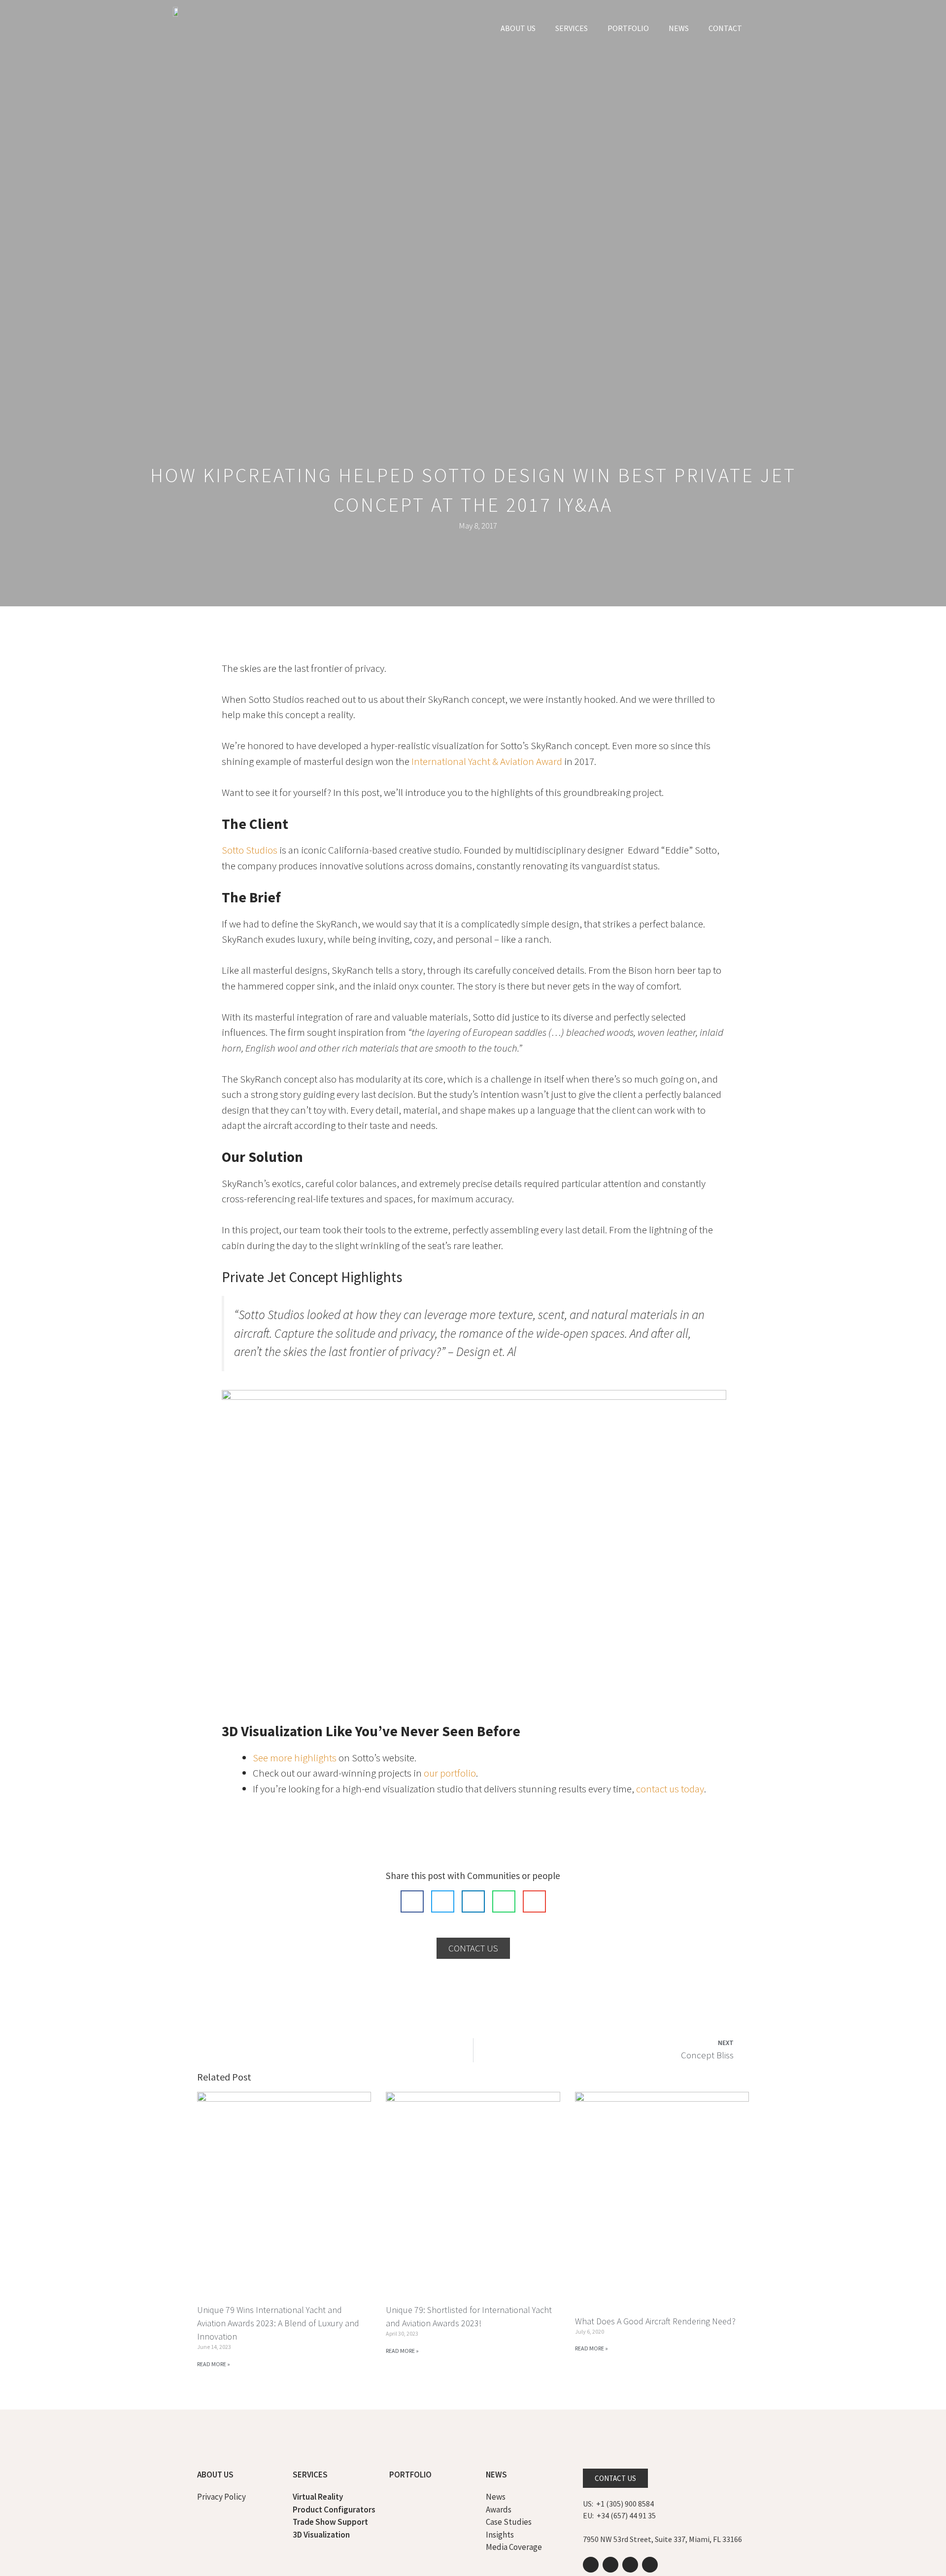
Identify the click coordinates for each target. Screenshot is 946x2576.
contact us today (670, 1789)
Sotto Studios (250, 850)
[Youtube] (610, 2565)
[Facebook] (650, 2565)
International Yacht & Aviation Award (486, 761)
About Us (518, 28)
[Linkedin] (591, 2565)
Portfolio (628, 28)
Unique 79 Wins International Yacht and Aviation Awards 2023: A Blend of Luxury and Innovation (278, 2323)
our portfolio (450, 1773)
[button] (412, 1901)
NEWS (679, 28)
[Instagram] (630, 2565)
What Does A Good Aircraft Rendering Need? (655, 2321)
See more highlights (295, 1758)
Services (572, 28)
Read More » (214, 2364)
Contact (725, 28)
